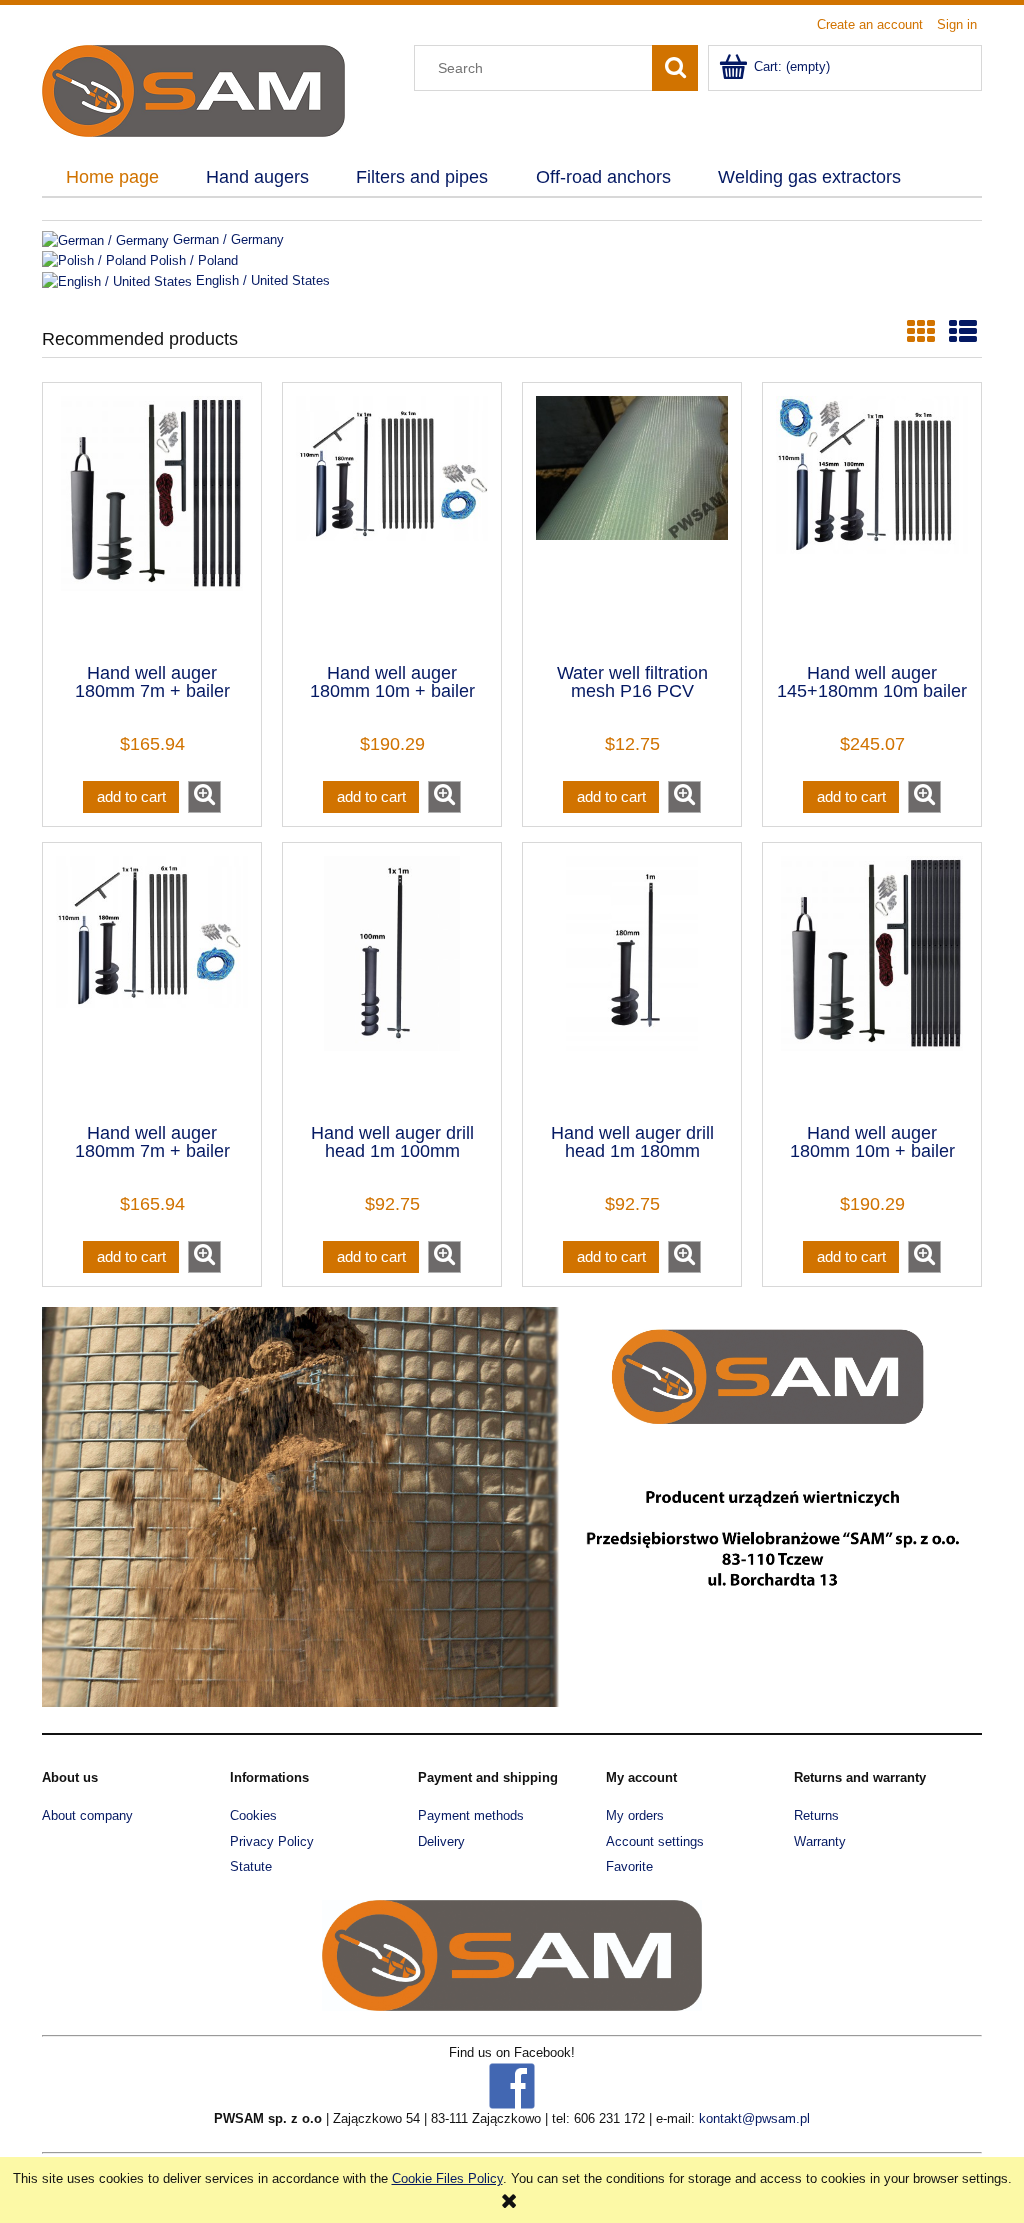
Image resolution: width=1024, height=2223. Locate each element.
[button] (204, 797)
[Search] (675, 68)
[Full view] (963, 332)
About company (87, 1815)
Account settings (655, 1841)
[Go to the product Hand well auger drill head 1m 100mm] (392, 981)
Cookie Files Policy (447, 2178)
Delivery (441, 1841)
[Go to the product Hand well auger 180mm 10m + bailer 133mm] (872, 981)
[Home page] (193, 89)
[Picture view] (921, 332)
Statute (251, 1866)
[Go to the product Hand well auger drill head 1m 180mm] (632, 981)
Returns (816, 1815)
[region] (512, 1506)
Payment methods (471, 1815)
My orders (635, 1815)
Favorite (629, 1866)
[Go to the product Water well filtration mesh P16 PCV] (632, 521)
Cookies (253, 1815)
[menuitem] (112, 178)
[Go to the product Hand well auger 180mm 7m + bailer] (152, 981)
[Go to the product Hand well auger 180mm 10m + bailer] (392, 521)
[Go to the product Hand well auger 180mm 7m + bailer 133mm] (152, 521)
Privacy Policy (272, 1841)
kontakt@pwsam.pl (754, 2118)
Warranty (820, 1841)
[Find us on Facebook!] (512, 2084)
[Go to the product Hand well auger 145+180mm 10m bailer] (872, 521)
